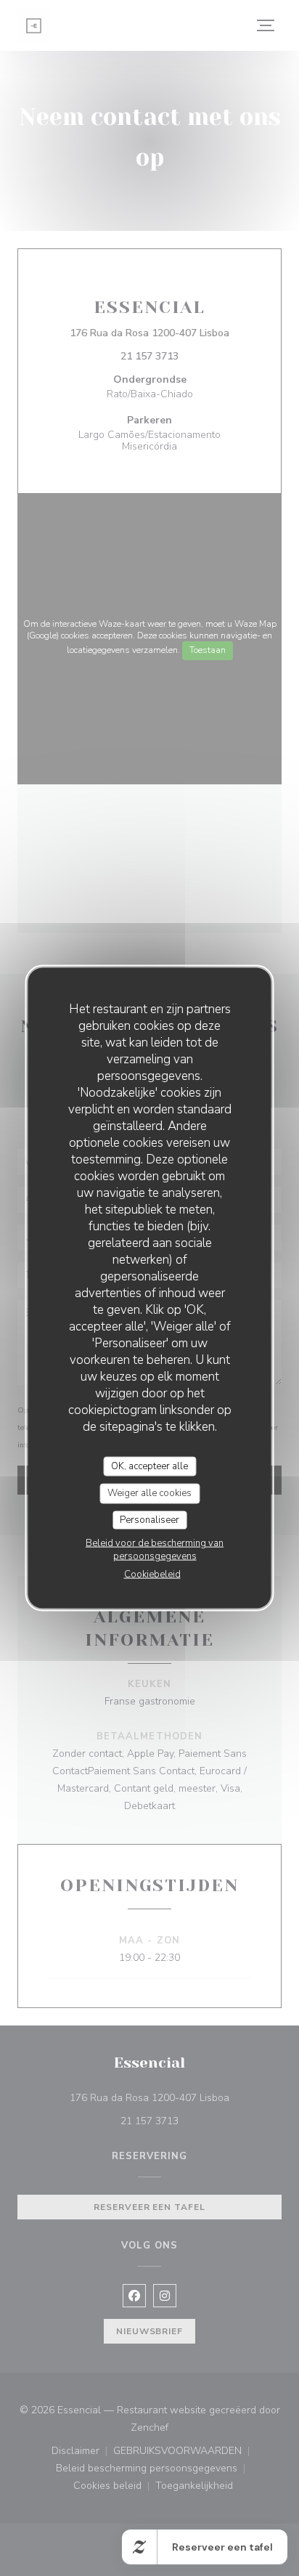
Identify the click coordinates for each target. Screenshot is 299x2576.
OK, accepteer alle (149, 1466)
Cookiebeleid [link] (152, 1575)
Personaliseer (149, 1519)
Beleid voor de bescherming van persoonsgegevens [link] (155, 1550)
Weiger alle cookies (149, 1493)
